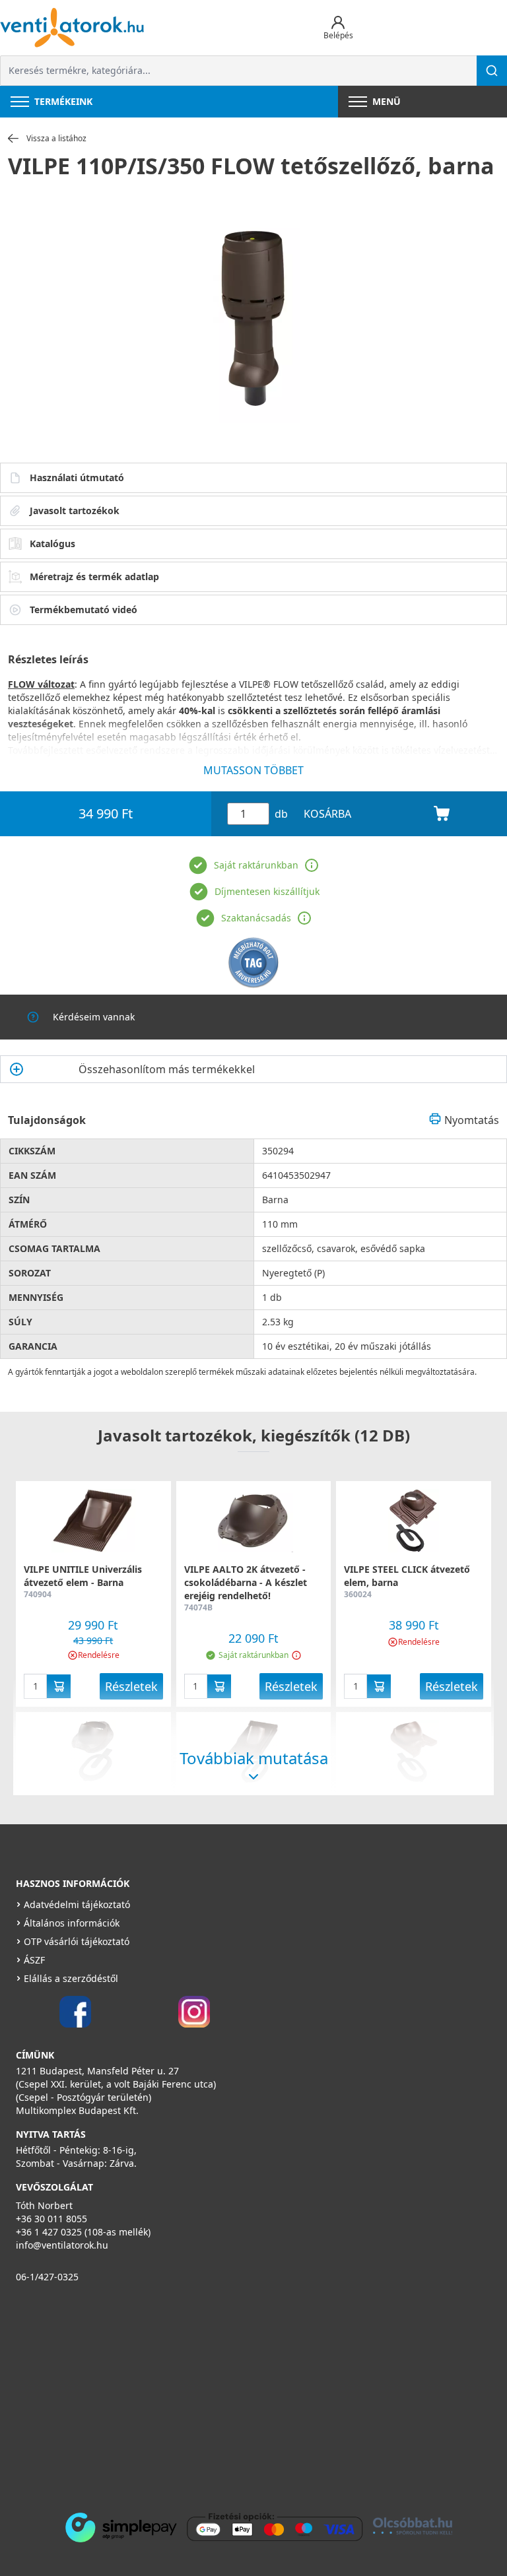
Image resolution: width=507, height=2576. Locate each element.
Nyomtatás (472, 1120)
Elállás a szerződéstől (71, 1978)
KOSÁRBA (327, 814)
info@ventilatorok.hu (62, 2245)
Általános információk (72, 1923)
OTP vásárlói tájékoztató (77, 1941)
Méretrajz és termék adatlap (94, 577)
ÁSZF (34, 1960)
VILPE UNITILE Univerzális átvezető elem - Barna (83, 1576)
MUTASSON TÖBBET (253, 770)
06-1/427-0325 (47, 2277)
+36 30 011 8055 (51, 2219)
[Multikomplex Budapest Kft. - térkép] (234, 2394)
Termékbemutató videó (84, 610)
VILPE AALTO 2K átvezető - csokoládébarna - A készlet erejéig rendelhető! (246, 1582)
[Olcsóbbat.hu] (413, 2526)
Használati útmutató (77, 478)
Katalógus (52, 544)
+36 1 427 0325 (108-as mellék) (83, 2232)
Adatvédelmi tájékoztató (77, 1904)
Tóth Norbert (44, 2205)
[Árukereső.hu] (253, 963)
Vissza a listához (56, 139)
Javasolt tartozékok (75, 511)
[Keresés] (492, 71)
